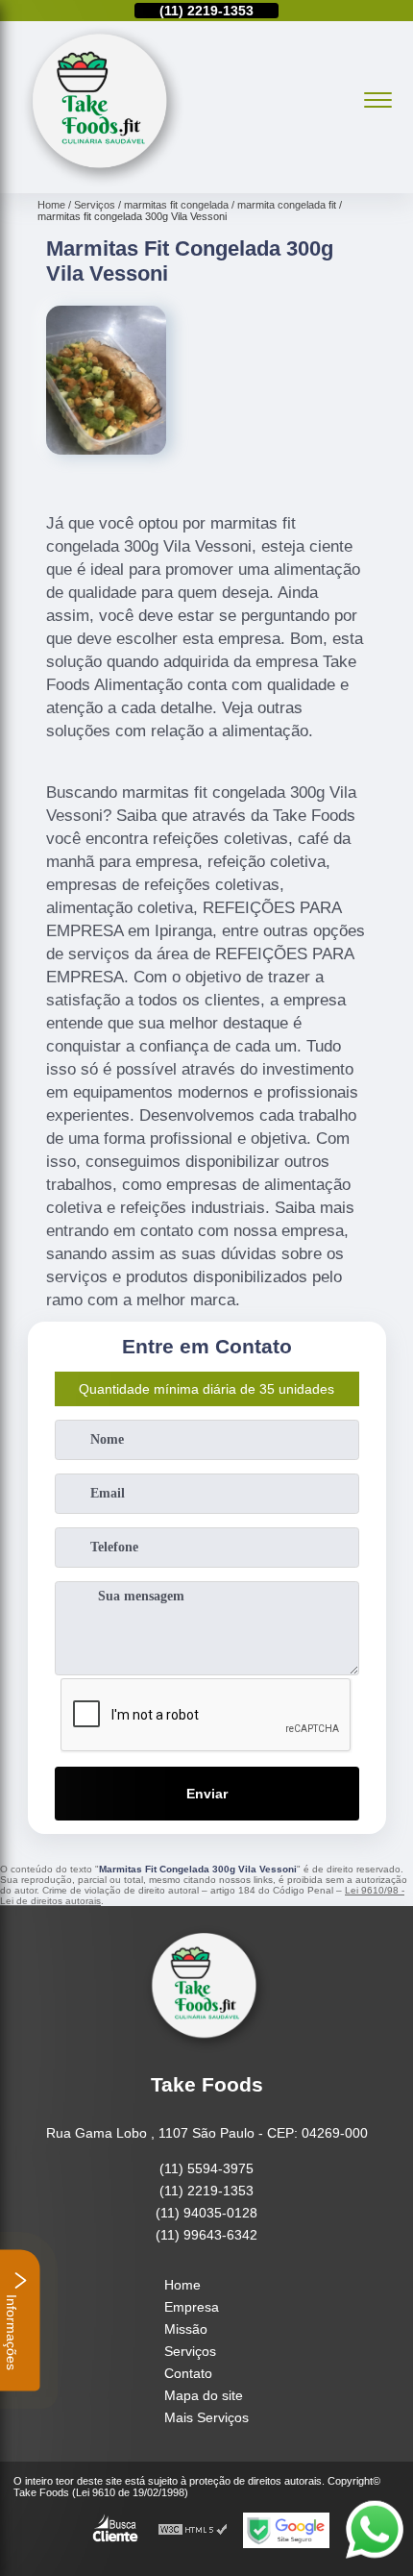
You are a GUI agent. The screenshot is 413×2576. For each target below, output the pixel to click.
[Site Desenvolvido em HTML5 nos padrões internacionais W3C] (193, 2530)
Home (182, 2285)
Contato (188, 2373)
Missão (186, 2329)
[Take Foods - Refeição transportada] (103, 183)
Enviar (207, 1794)
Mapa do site (204, 2395)
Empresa (192, 2307)
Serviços (190, 2351)
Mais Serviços (206, 2417)
